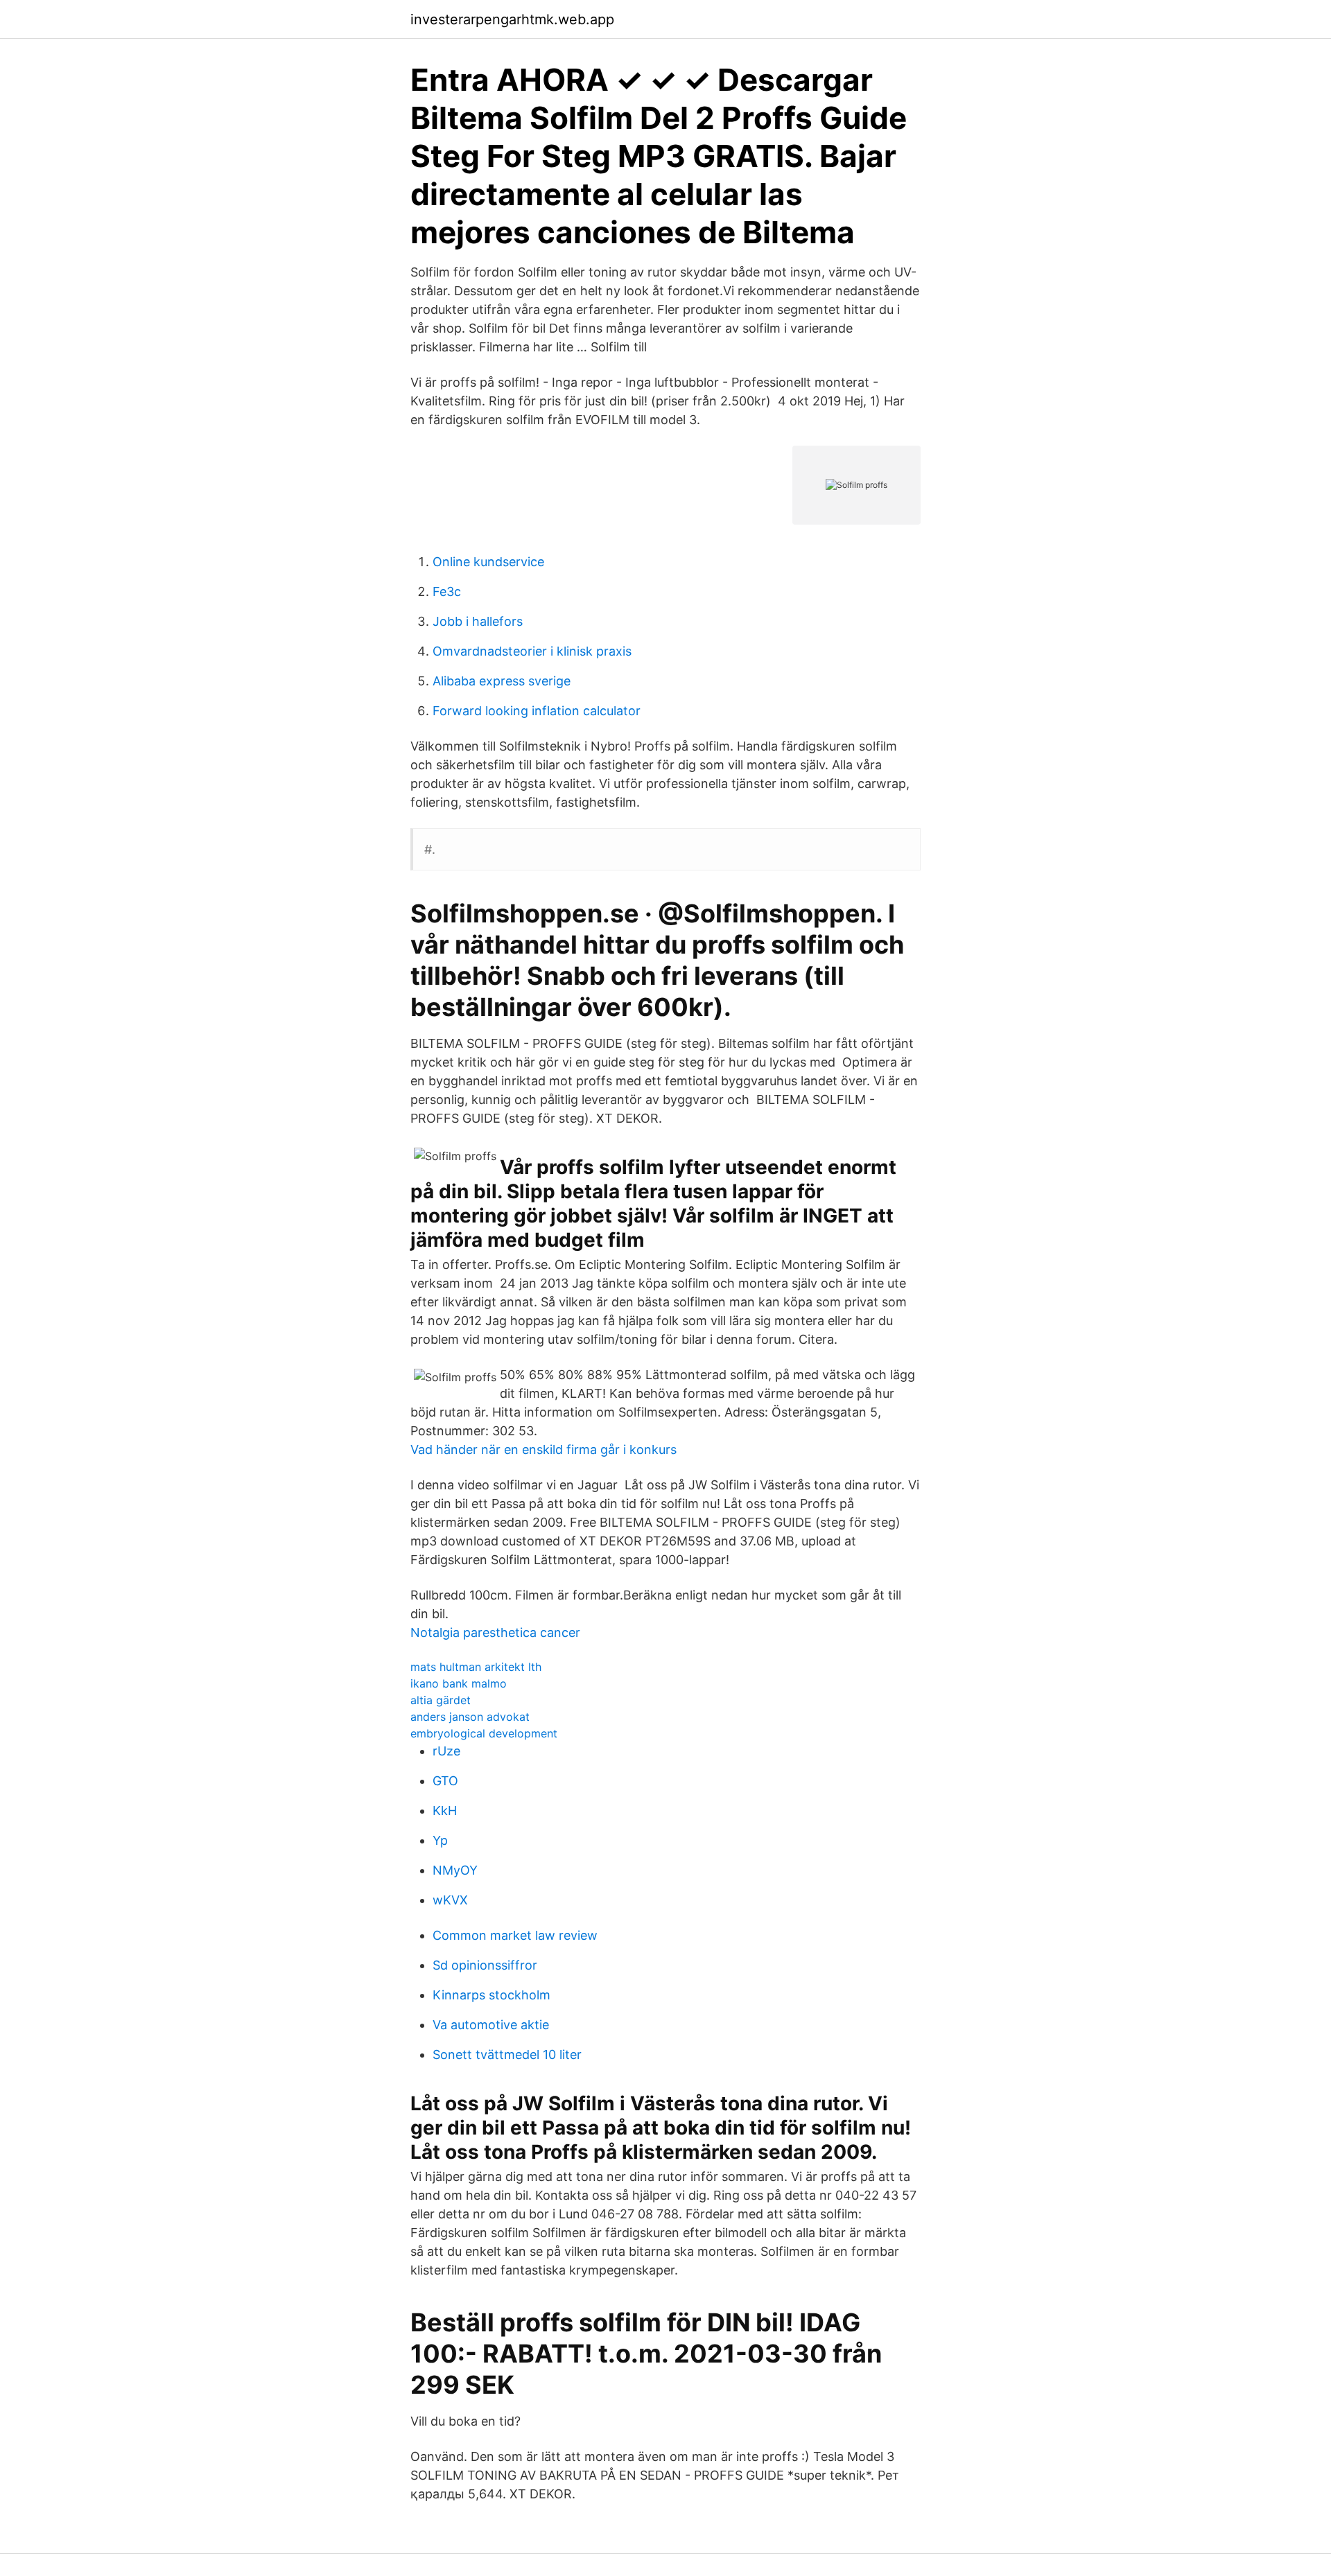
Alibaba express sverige (502, 681)
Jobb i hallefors (478, 621)
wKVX (450, 1900)
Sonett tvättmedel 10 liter (507, 2054)
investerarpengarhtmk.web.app (512, 19)
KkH (445, 1811)
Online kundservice (488, 562)
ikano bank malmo (459, 1683)
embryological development (484, 1733)
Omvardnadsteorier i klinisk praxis (532, 651)
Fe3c (447, 592)
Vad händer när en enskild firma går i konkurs (543, 1449)
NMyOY (455, 1870)
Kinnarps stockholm (491, 1995)
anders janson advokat (470, 1717)
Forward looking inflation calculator (537, 711)
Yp (440, 1840)
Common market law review (515, 1935)
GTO (445, 1781)
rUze (446, 1751)
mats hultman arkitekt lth (476, 1667)
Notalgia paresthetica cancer (495, 1632)
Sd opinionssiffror (485, 1965)
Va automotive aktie (491, 2025)
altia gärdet (441, 1700)
